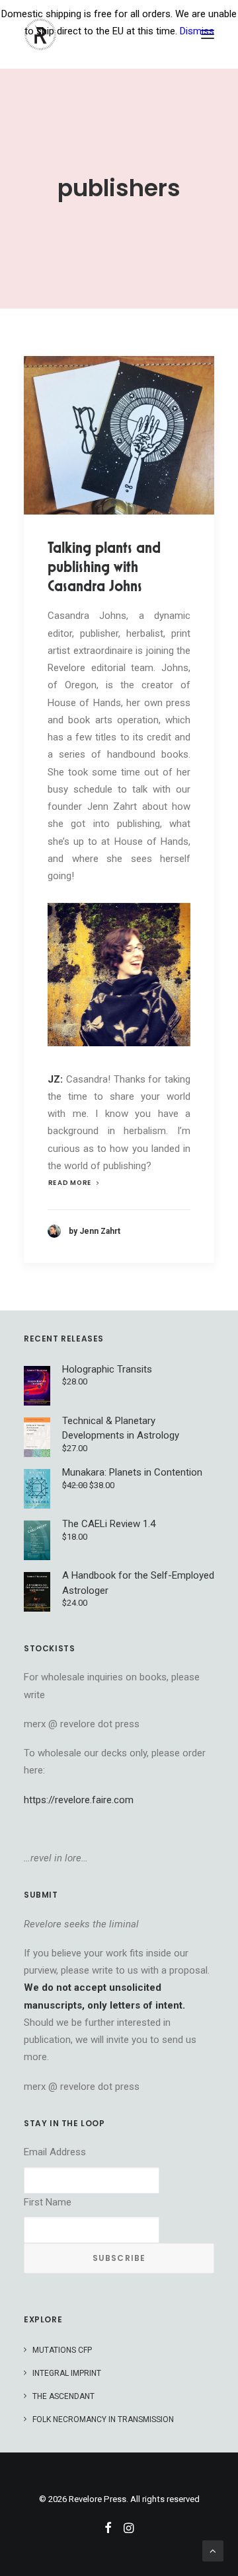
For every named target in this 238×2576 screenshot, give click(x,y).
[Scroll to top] (213, 2550)
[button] (119, 435)
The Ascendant (63, 2396)
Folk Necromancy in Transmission (103, 2419)
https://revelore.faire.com (79, 1800)
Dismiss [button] (197, 31)
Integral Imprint (67, 2373)
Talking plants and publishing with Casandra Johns (104, 567)
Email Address (55, 2152)
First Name (48, 2202)
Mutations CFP (62, 2350)
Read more (70, 1183)
